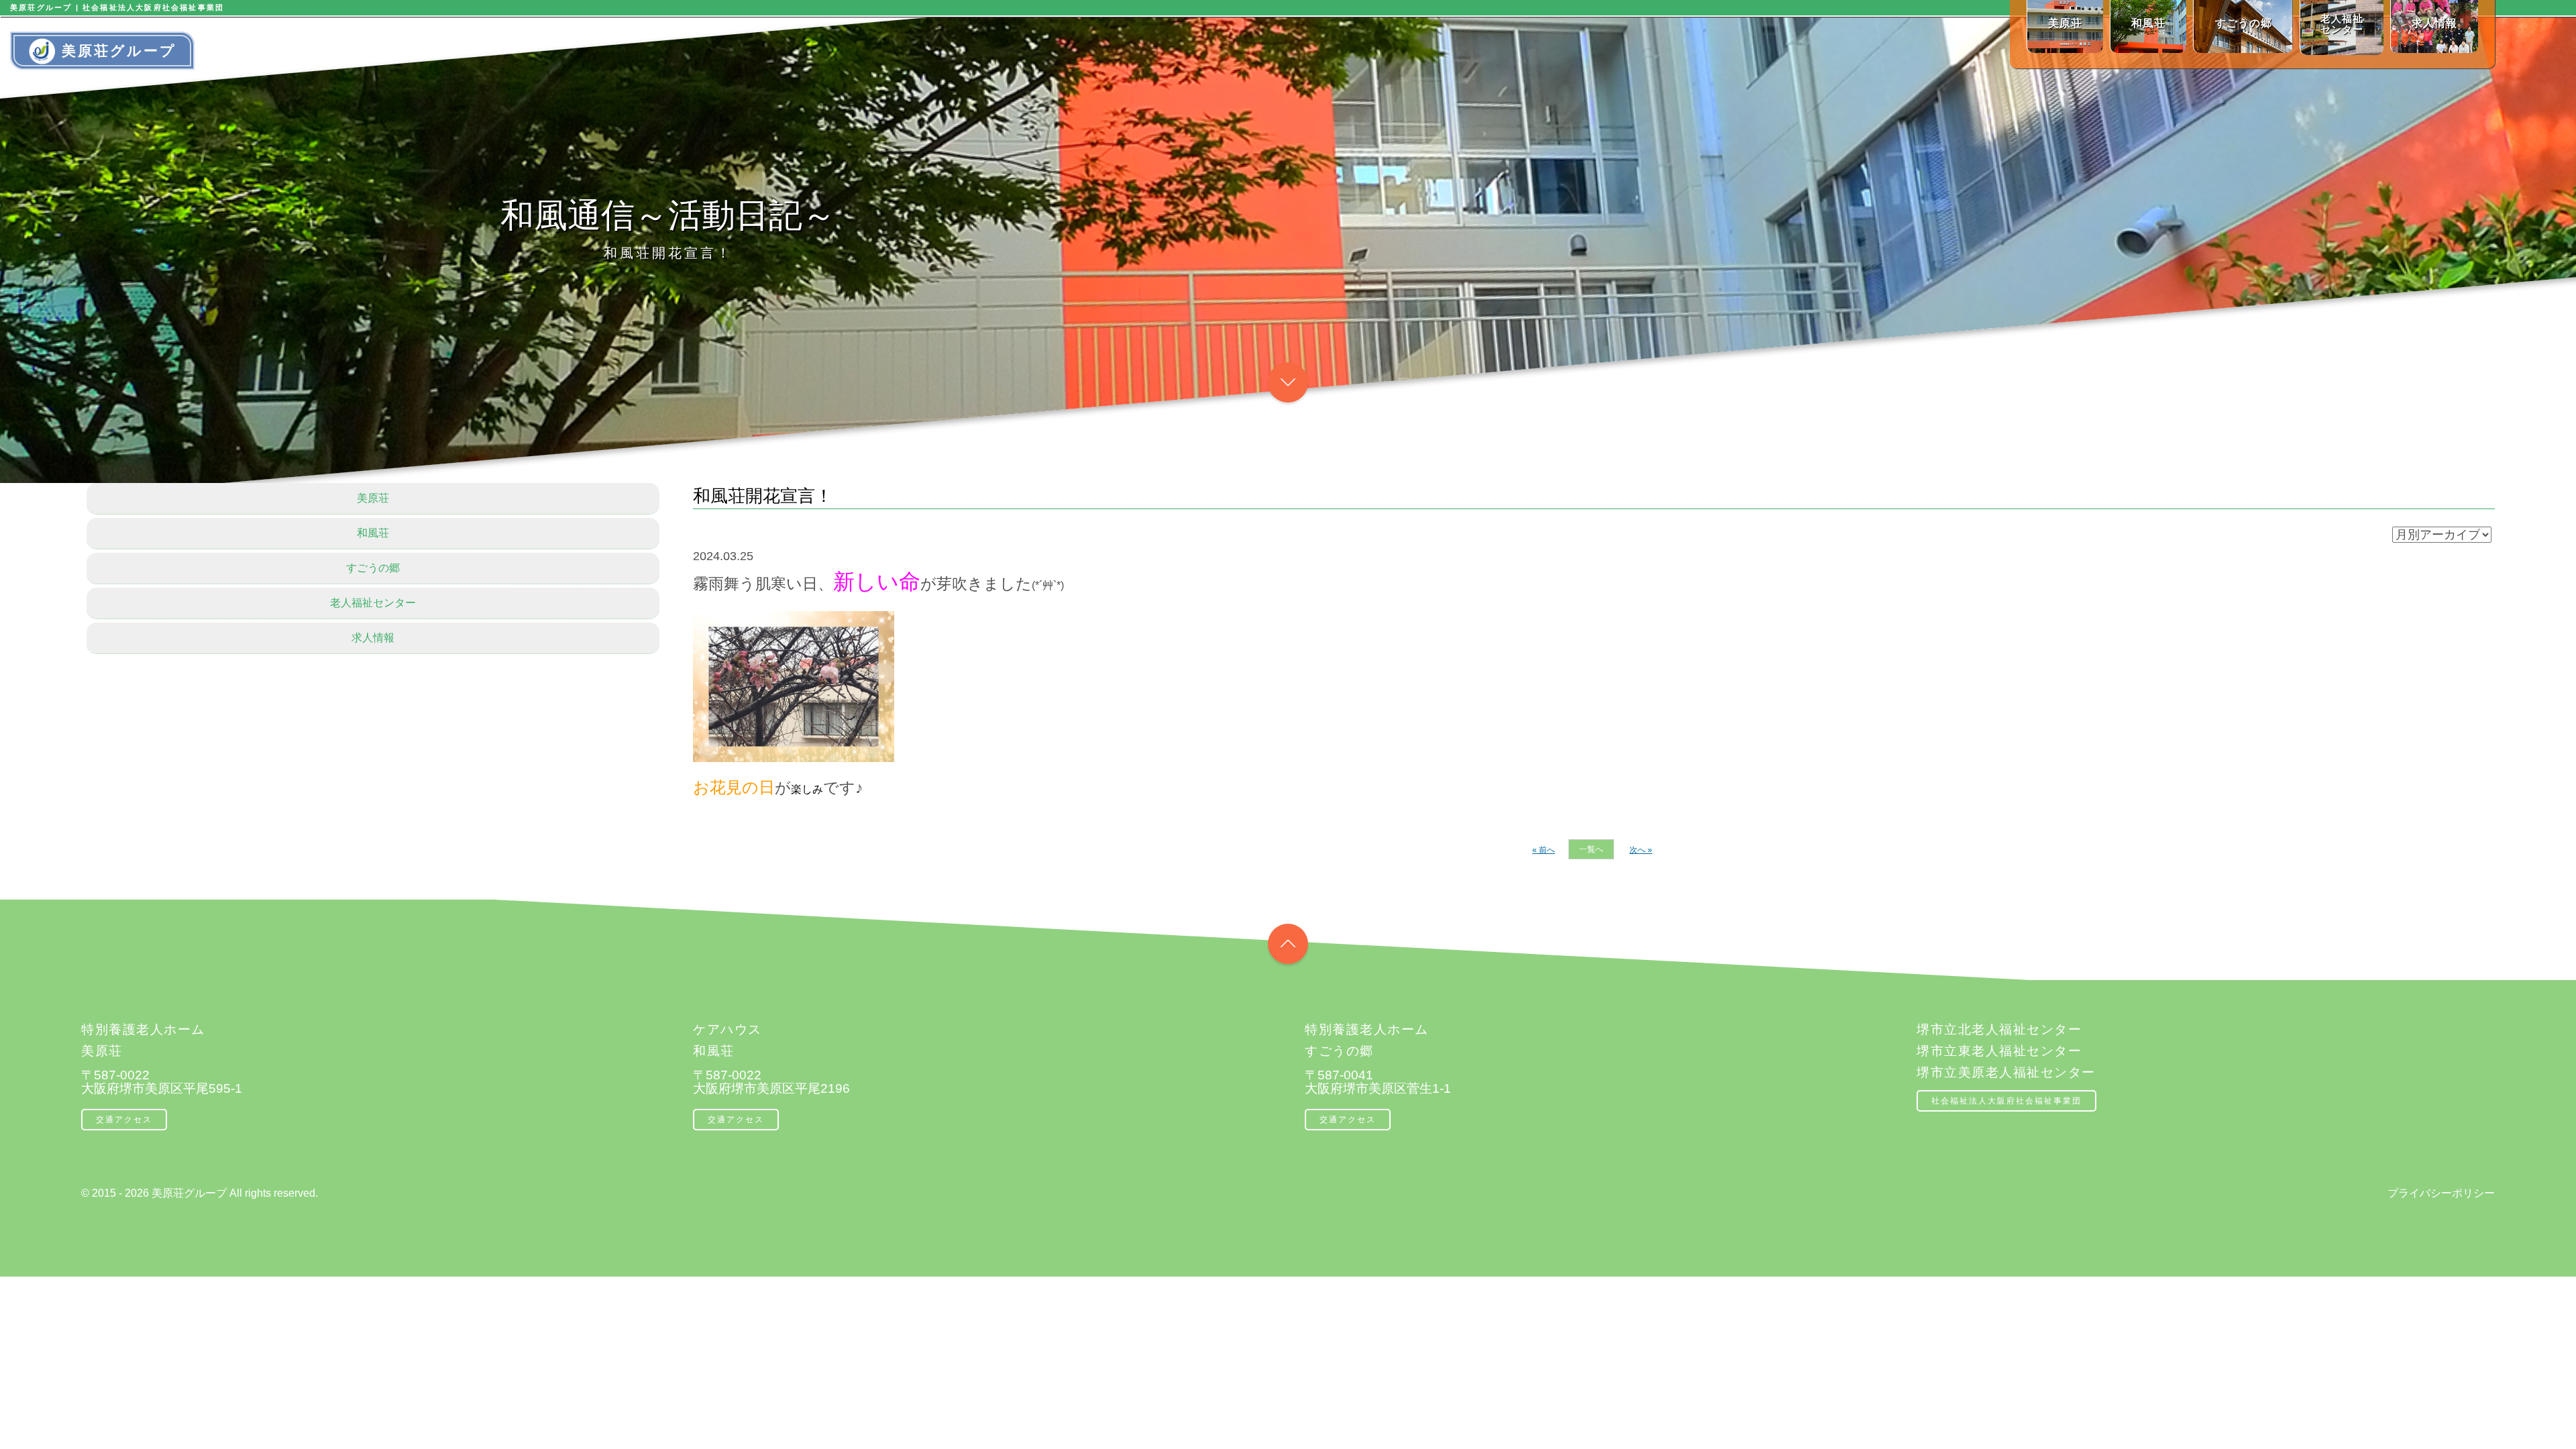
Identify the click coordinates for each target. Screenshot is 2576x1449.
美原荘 (373, 498)
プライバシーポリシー (2441, 1193)
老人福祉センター (373, 603)
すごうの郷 (373, 568)
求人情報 (373, 638)
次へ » (1641, 850)
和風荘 (373, 533)
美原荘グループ (119, 51)
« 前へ (1544, 850)
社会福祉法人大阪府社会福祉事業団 (2006, 1101)
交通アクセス (124, 1120)
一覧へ (1591, 849)
